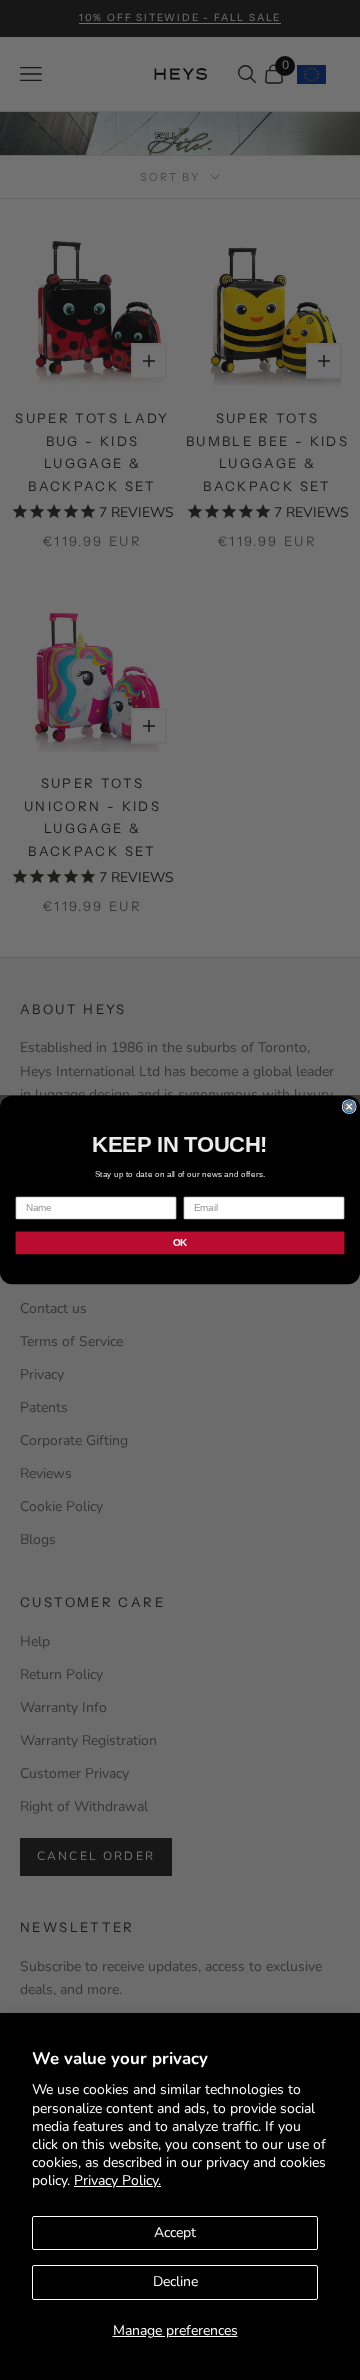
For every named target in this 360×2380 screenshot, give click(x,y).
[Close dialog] (349, 1107)
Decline (175, 2281)
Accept (175, 2232)
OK (180, 1242)
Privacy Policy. (117, 2180)
